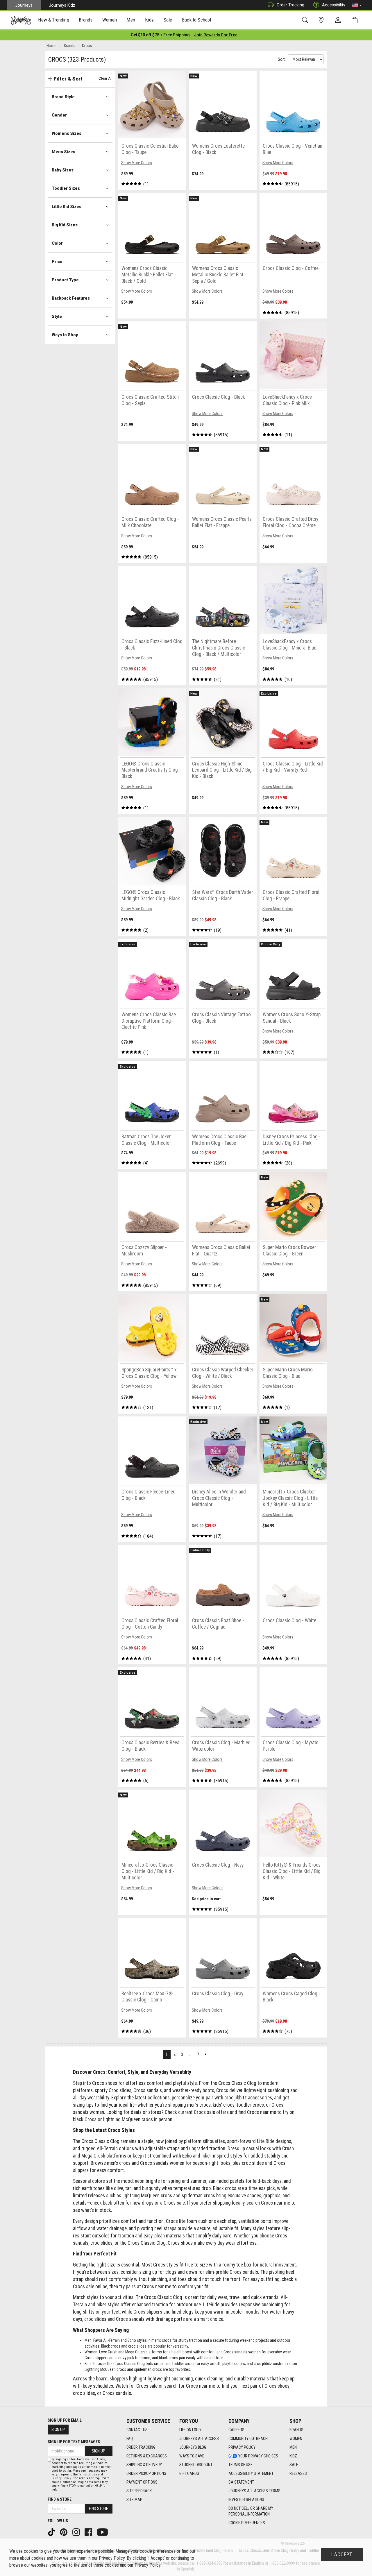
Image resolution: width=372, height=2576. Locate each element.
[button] (357, 5)
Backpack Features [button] (71, 298)
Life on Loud (190, 2430)
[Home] (21, 20)
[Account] (339, 20)
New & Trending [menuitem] (53, 20)
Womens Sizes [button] (67, 133)
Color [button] (57, 243)
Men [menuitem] (131, 20)
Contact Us (137, 2430)
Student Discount (196, 2465)
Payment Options (142, 2482)
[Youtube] (103, 2532)
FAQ (130, 2439)
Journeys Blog (193, 2447)
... (190, 2054)
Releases (298, 2473)
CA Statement (241, 2482)
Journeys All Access (199, 2439)
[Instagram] (77, 2532)
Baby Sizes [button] (63, 170)
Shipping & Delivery (144, 2465)
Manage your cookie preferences (145, 2551)
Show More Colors (137, 163)
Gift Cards (189, 2473)
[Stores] (322, 20)
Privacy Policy (242, 2447)
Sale (294, 2465)
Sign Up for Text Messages (74, 2442)
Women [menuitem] (110, 20)
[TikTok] (52, 2532)
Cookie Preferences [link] (247, 2523)
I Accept (342, 2554)
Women (296, 2439)
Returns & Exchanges (147, 2456)
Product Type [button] (65, 280)
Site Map (134, 2500)
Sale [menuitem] (168, 20)
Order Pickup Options (146, 2473)
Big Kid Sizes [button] (65, 225)
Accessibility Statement (251, 2473)
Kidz (293, 2456)
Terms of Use (240, 2465)
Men (293, 2447)
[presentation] (54, 20)
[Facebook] (89, 2532)
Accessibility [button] (334, 5)
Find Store (99, 2509)
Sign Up (58, 2430)
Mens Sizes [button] (64, 152)
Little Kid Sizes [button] (67, 207)
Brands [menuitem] (86, 20)
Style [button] (57, 316)
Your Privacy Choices (258, 2456)
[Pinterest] (64, 2532)
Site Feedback (139, 2491)
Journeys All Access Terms (254, 2491)
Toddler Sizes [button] (66, 188)
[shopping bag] (356, 20)
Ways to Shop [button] (65, 335)
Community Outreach (248, 2439)
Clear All (105, 78)
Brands (296, 2430)
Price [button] (57, 262)
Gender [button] (59, 115)
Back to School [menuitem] (196, 20)
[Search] (306, 20)
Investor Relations (246, 2500)
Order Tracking (290, 5)
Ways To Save (192, 2456)
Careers (236, 2430)
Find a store (60, 2499)
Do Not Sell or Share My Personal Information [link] (251, 2511)
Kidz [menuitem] (150, 20)
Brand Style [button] (63, 97)
